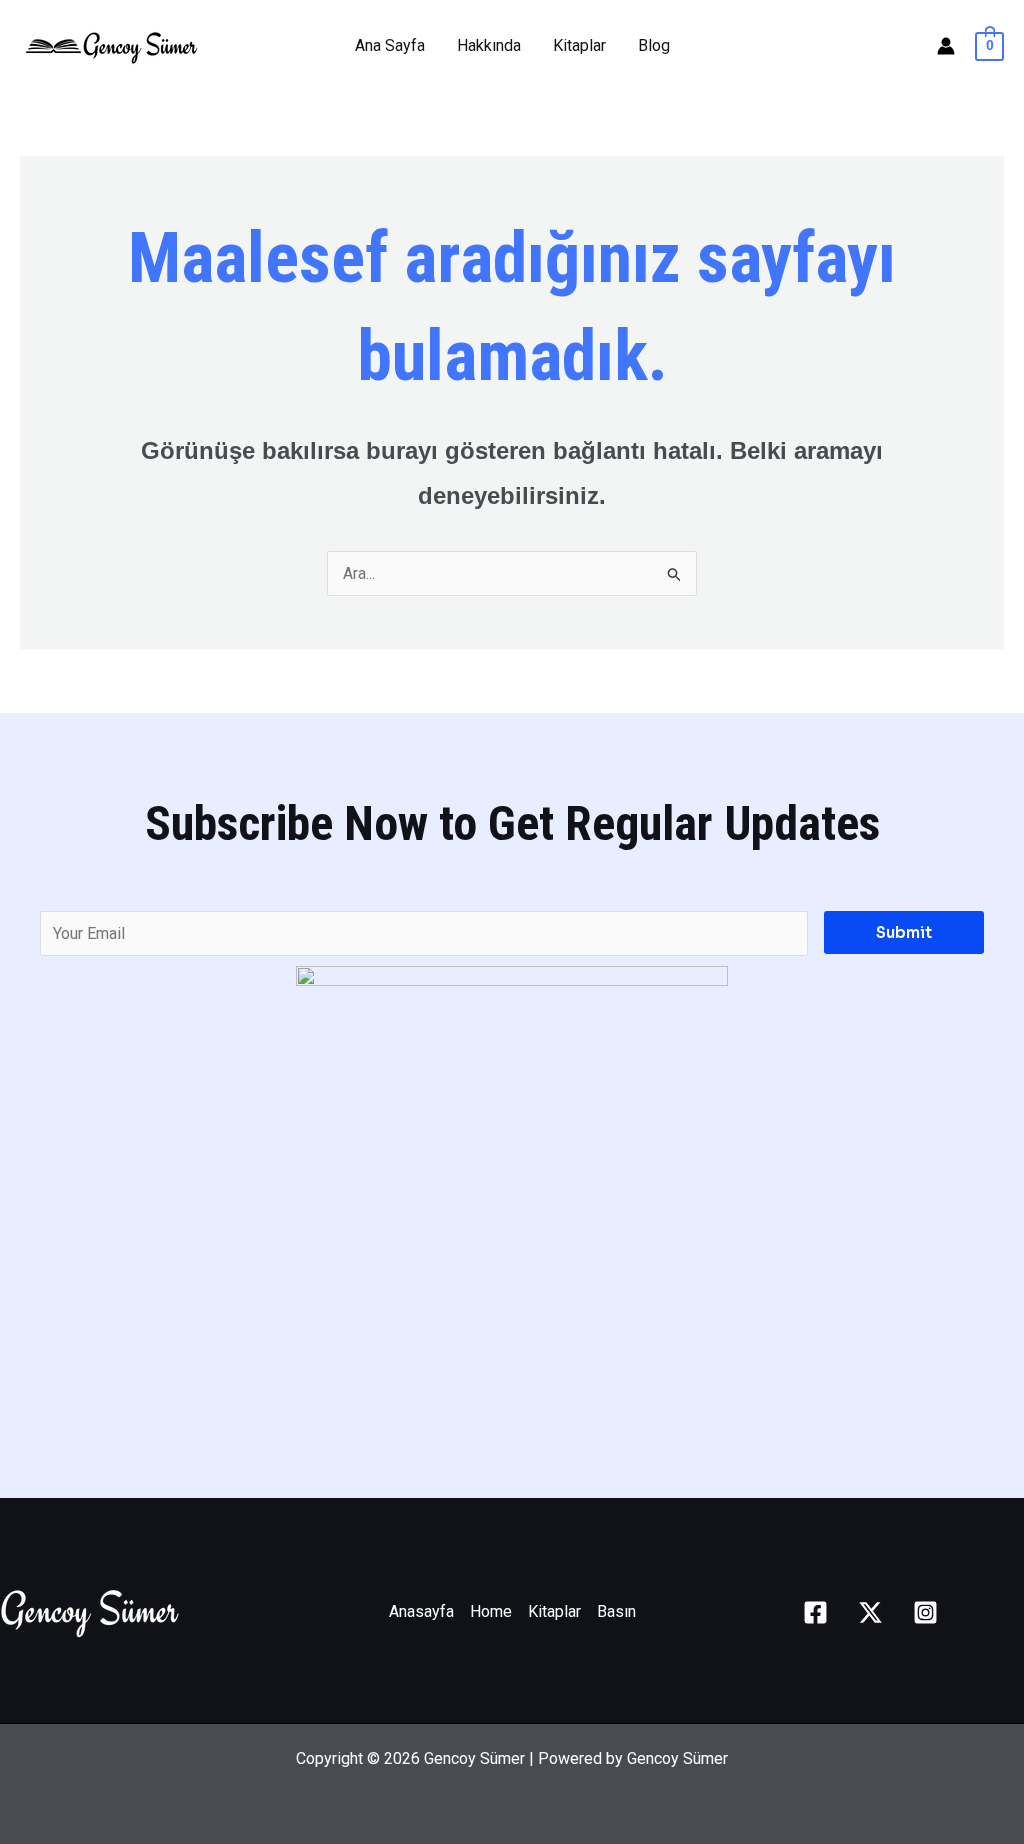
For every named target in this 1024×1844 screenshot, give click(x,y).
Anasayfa (421, 1611)
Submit (904, 932)
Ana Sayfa (390, 45)
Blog (654, 45)
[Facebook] (815, 1612)
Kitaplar (579, 45)
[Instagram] (925, 1612)
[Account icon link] (946, 46)
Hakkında (489, 45)
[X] (870, 1612)
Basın (616, 1611)
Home (491, 1611)
